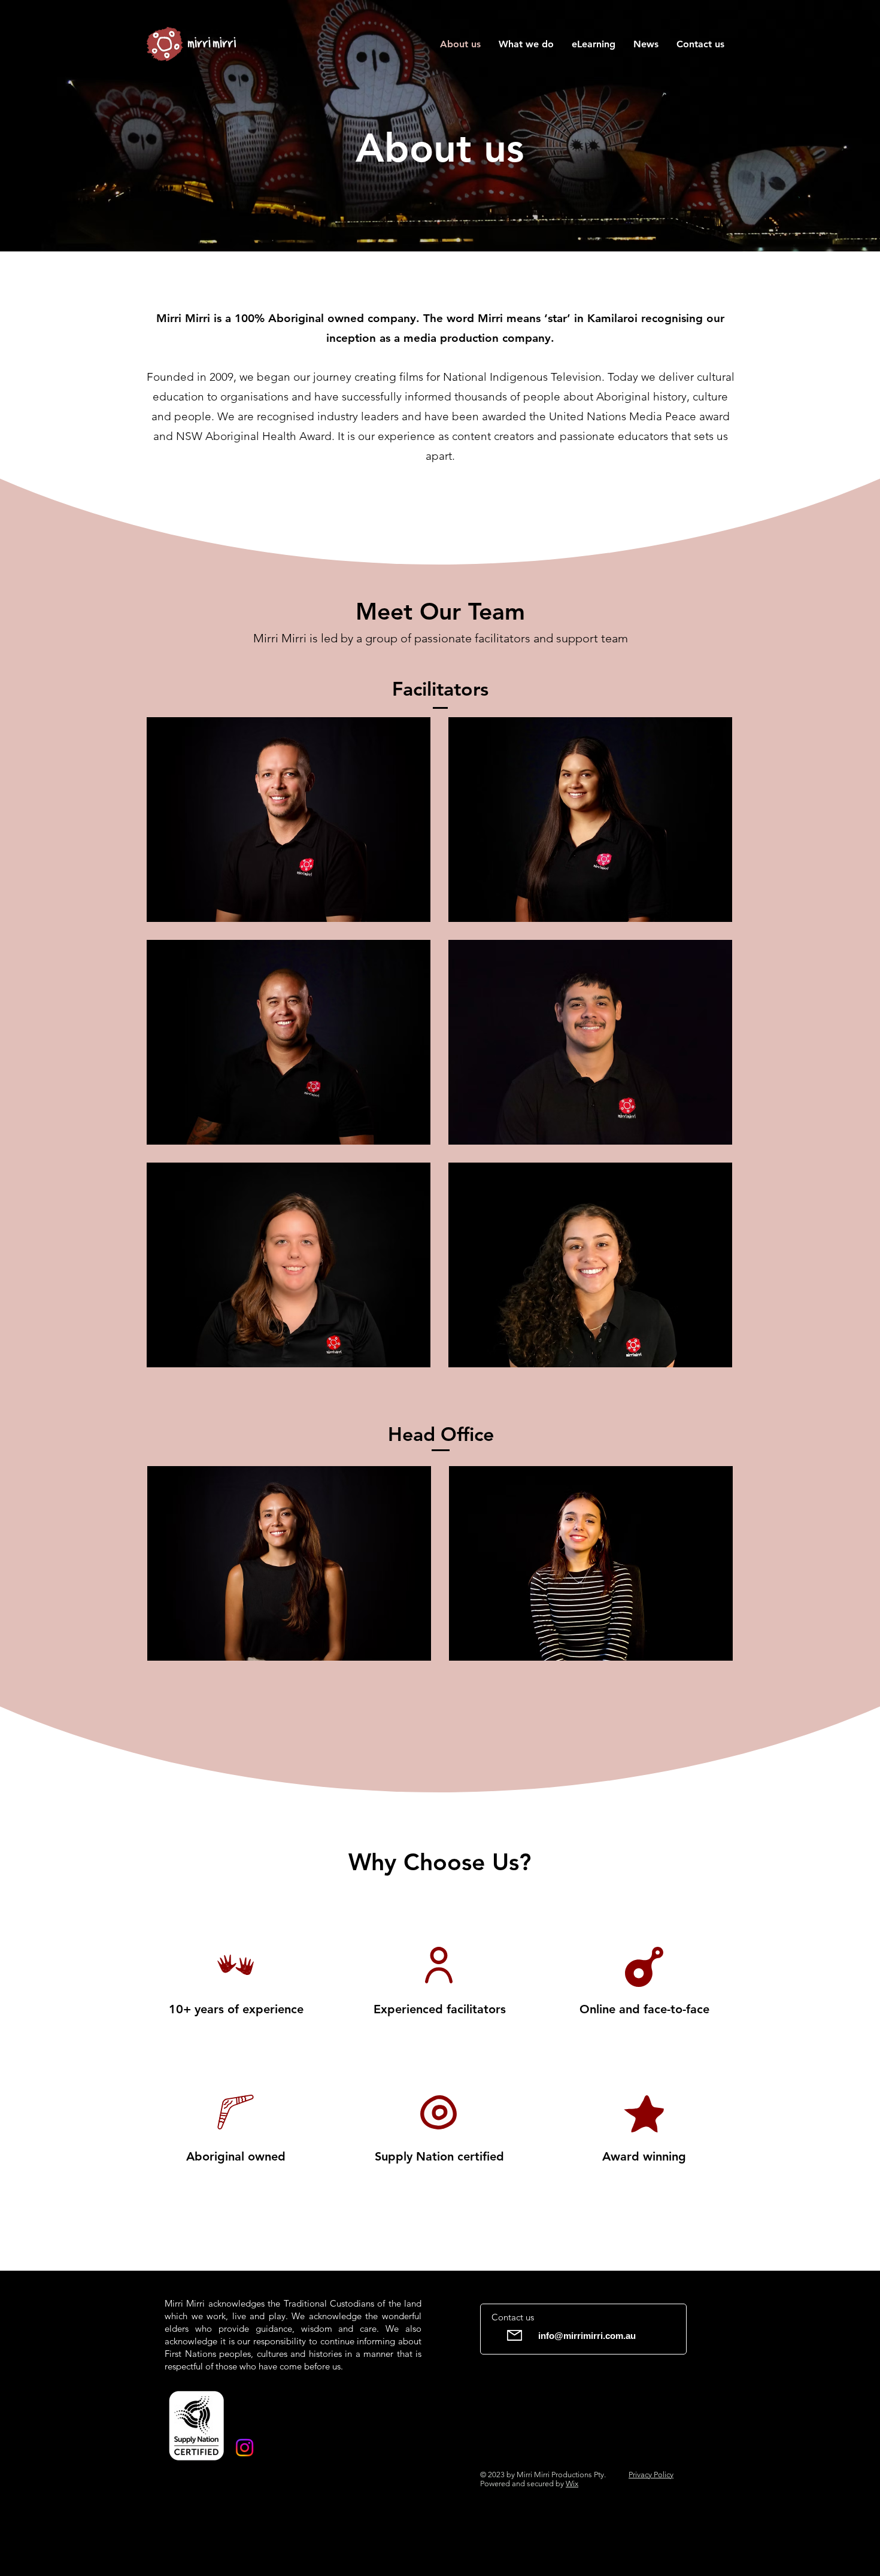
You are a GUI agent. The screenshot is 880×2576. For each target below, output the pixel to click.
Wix (572, 2484)
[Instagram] (245, 2448)
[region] (289, 820)
